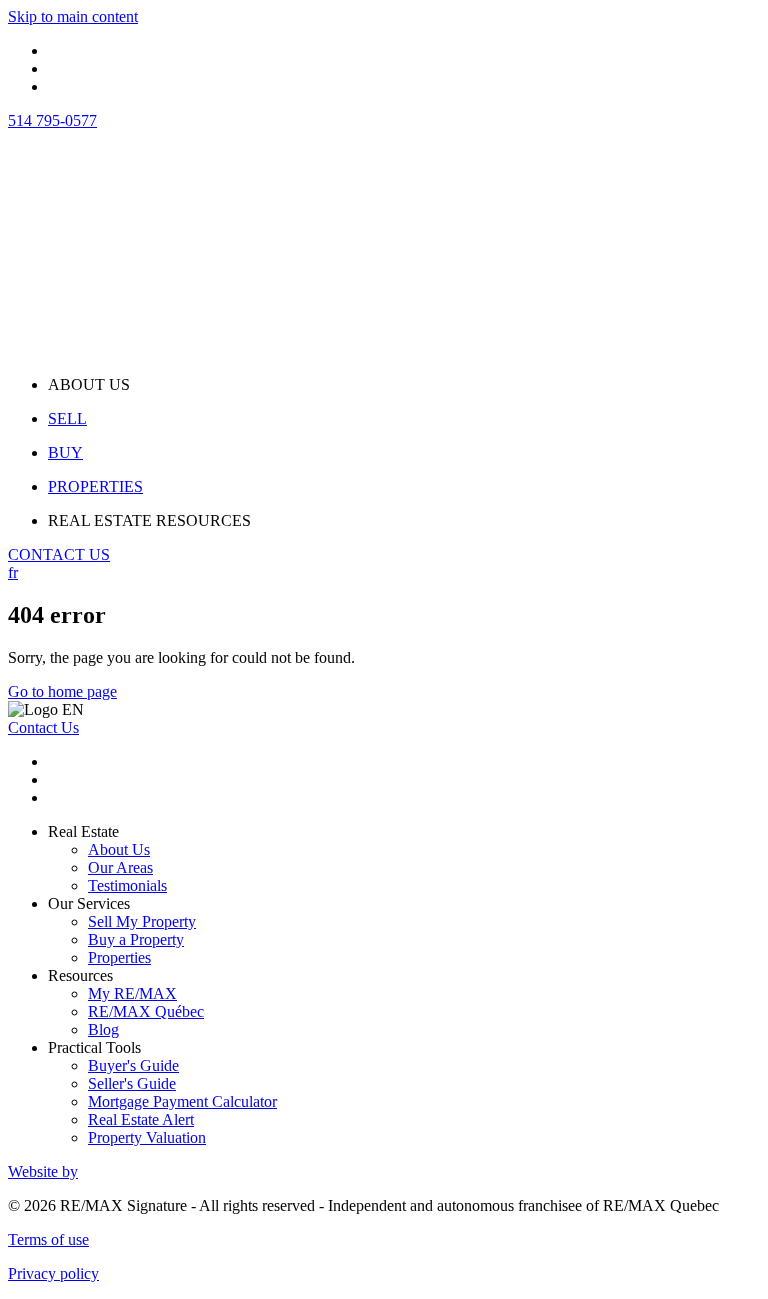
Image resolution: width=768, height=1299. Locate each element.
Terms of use (48, 1239)
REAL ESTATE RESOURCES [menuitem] (149, 520)
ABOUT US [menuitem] (89, 384)
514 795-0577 (52, 120)
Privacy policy (53, 1273)
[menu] (404, 385)
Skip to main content (73, 16)
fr (13, 572)
